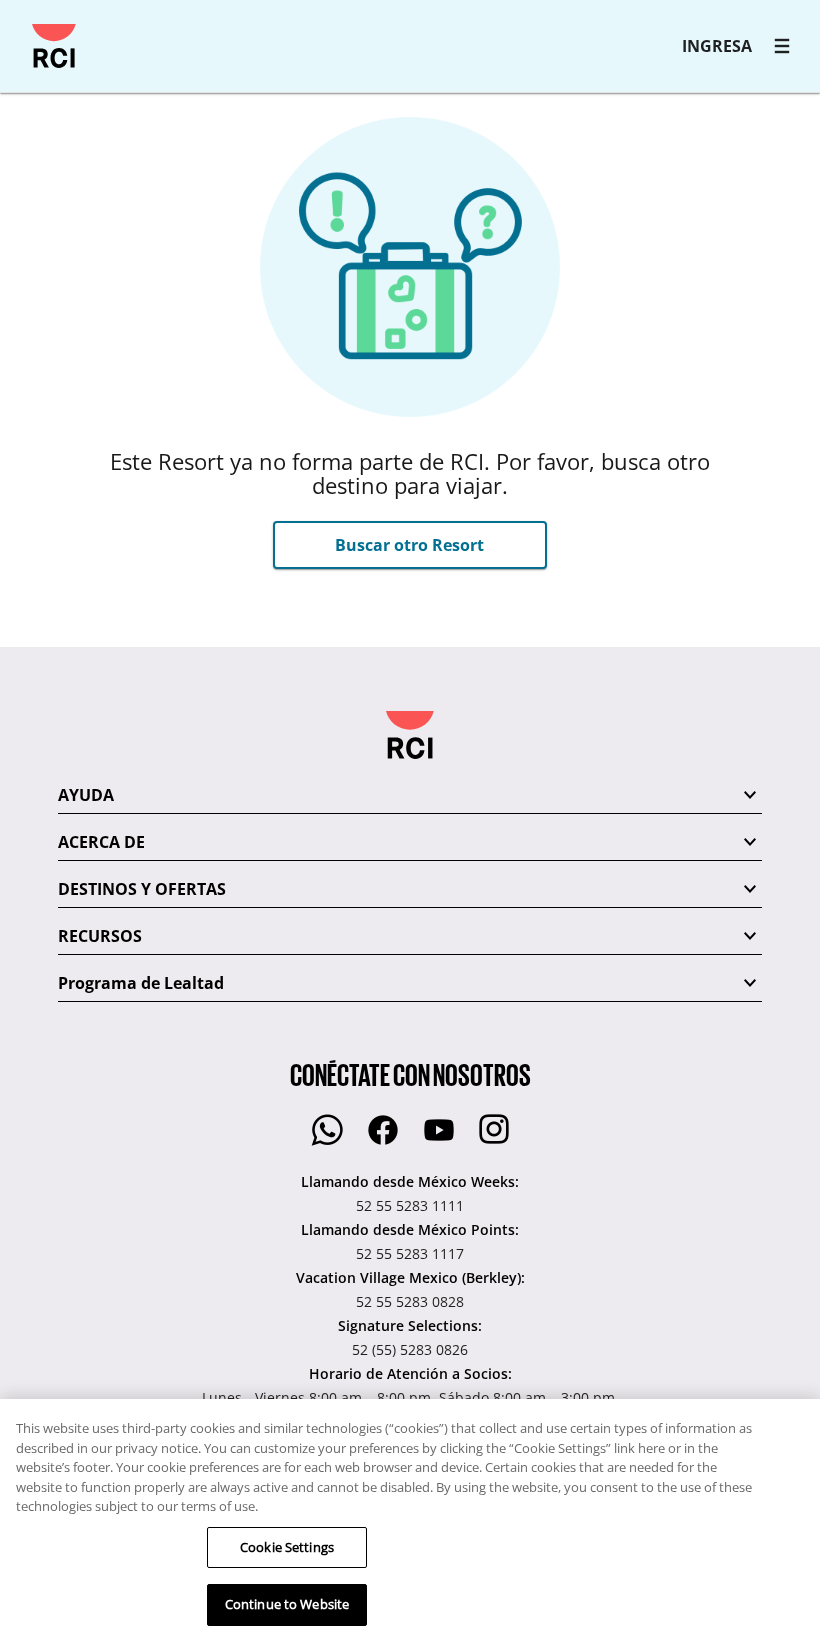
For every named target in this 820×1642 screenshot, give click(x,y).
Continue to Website (287, 1604)
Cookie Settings (287, 1547)
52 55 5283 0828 (410, 1301)
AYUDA (86, 795)
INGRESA (717, 46)
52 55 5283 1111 (410, 1205)
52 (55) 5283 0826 (410, 1349)
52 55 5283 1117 (410, 1253)
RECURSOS (100, 936)
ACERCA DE (101, 842)
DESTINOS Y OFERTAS (142, 889)
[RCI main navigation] (782, 46)
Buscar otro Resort (409, 545)
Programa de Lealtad (141, 983)
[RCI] (54, 46)
